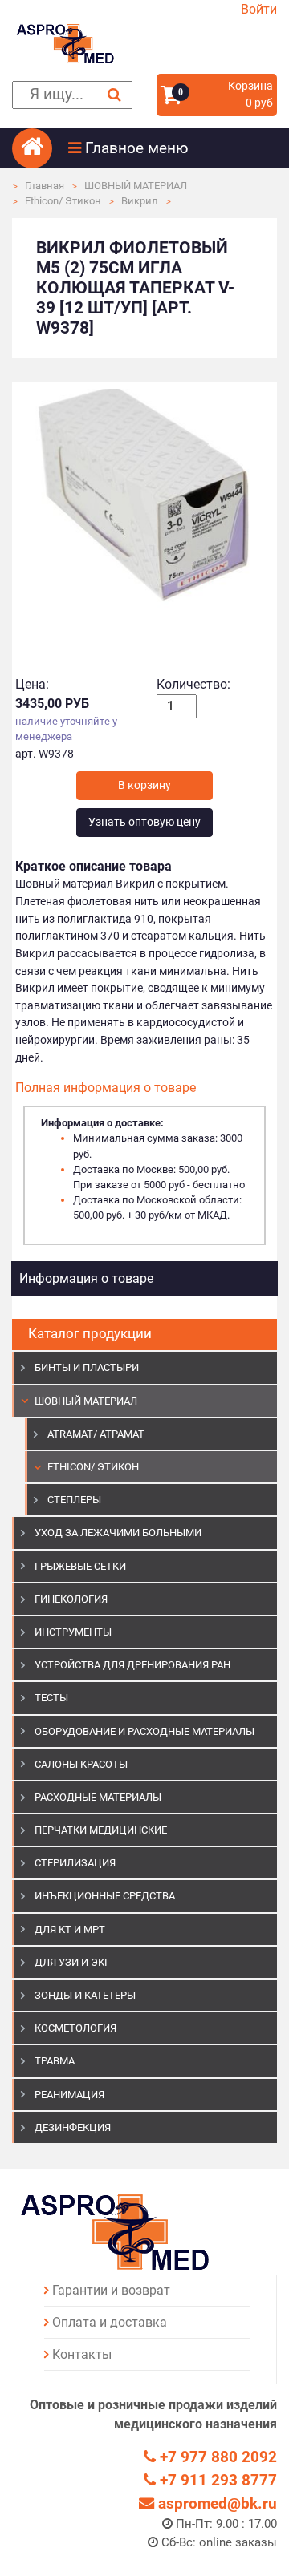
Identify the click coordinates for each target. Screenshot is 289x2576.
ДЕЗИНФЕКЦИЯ (73, 2127)
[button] (173, 148)
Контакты (82, 2354)
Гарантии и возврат (111, 2290)
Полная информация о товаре (106, 1088)
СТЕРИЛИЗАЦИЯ (75, 1863)
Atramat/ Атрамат (96, 1434)
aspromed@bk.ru (216, 2503)
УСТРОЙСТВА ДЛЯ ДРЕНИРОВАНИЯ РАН (132, 1665)
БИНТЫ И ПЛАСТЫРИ (87, 1367)
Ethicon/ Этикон (63, 201)
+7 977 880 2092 (216, 2457)
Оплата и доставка (110, 2322)
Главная (45, 186)
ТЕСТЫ (51, 1698)
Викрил (140, 201)
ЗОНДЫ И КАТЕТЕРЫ (85, 1995)
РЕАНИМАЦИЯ (69, 2095)
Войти (259, 9)
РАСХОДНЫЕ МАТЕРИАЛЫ (98, 1797)
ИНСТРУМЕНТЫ (73, 1632)
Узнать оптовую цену (144, 822)
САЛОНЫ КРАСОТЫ (81, 1764)
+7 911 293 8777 (216, 2480)
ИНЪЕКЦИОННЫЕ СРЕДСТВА (105, 1896)
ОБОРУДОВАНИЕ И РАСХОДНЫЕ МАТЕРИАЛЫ (144, 1731)
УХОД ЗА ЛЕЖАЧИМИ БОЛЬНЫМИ (118, 1533)
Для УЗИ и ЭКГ (72, 1962)
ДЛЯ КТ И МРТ (70, 1929)
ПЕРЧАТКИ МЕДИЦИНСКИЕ (101, 1830)
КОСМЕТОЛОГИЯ (75, 2028)
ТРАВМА (55, 2061)
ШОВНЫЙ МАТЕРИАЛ (136, 186)
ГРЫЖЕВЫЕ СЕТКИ (80, 1566)
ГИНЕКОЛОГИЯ (71, 1599)
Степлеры (74, 1500)
